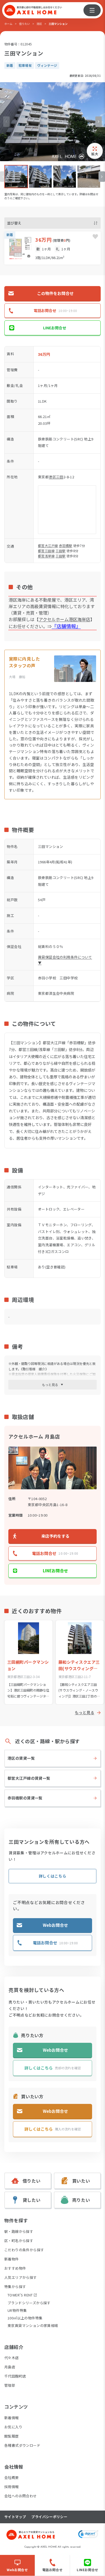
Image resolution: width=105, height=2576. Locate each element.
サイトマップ (15, 2517)
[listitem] (16, 177)
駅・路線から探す (19, 2231)
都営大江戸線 (48, 546)
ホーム (8, 24)
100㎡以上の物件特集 (25, 2318)
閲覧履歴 (12, 2436)
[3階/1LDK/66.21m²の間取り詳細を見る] (52, 248)
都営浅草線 (46, 556)
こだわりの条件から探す (24, 2250)
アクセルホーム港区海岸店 (64, 619)
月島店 (10, 2367)
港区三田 (56, 477)
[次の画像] (99, 122)
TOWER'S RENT (20, 2295)
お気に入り (13, 2427)
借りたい (24, 24)
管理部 (10, 2385)
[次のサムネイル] (102, 177)
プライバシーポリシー (49, 2517)
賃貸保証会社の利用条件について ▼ (65, 960)
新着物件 (12, 2259)
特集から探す (15, 2287)
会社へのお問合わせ (21, 2496)
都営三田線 (46, 551)
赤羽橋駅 (66, 546)
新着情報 (12, 2418)
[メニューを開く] (92, 10)
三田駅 (60, 551)
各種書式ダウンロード (22, 2445)
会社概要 (12, 2477)
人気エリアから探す (21, 2277)
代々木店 (12, 2358)
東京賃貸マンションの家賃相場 (33, 2325)
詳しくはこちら (53, 1876)
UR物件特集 (17, 2310)
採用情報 (12, 2487)
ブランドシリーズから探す (29, 2303)
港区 (39, 24)
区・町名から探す (19, 2241)
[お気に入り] (95, 237)
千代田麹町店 (15, 2376)
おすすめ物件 (15, 2268)
